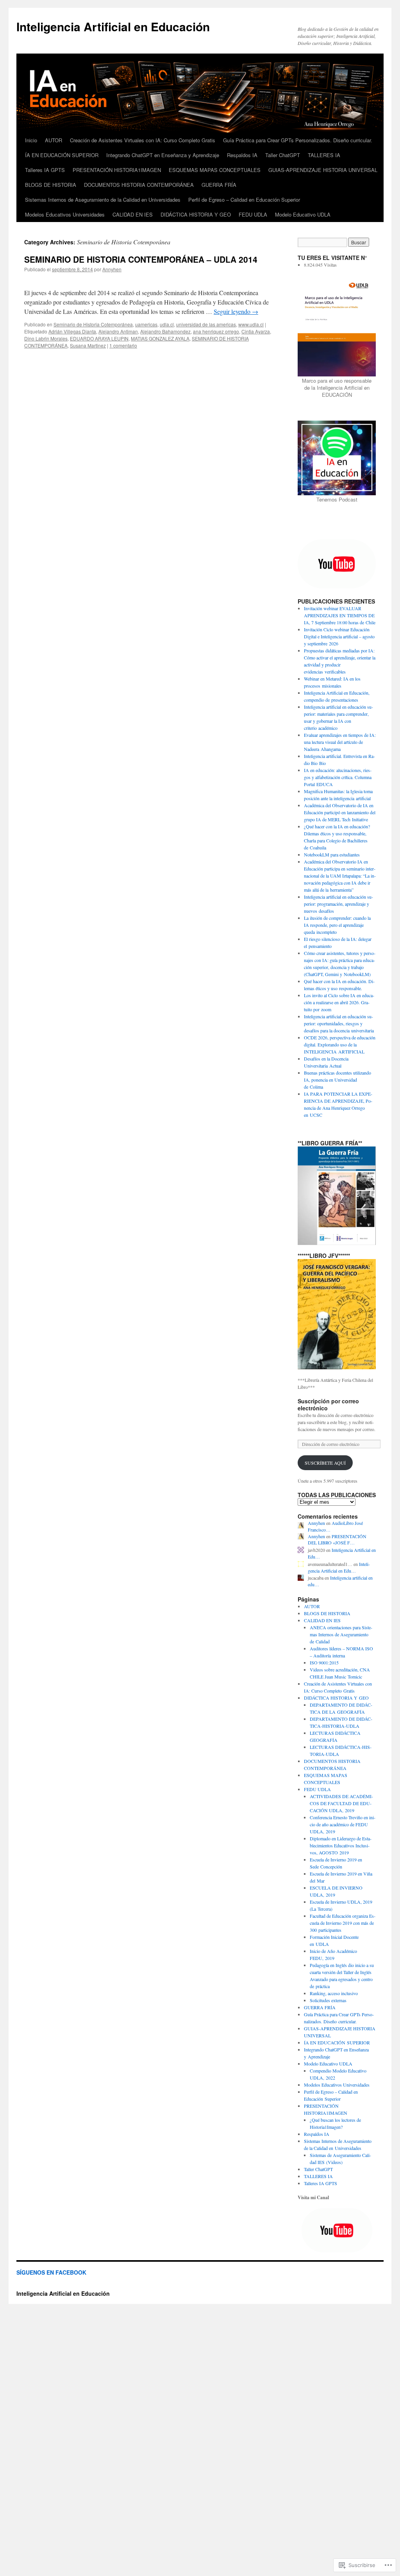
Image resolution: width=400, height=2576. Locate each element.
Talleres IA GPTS (45, 170)
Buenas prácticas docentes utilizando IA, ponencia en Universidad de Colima (337, 1080)
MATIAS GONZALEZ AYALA (160, 338)
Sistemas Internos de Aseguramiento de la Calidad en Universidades (103, 200)
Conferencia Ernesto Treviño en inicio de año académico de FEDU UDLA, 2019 (343, 1824)
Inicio (31, 140)
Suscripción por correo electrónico (328, 1404)
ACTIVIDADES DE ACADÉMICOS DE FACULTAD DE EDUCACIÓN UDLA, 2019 (341, 1803)
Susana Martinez (88, 345)
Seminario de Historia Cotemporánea (93, 324)
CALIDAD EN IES (133, 214)
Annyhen (112, 269)
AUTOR (54, 140)
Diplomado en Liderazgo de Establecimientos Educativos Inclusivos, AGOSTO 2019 (341, 1845)
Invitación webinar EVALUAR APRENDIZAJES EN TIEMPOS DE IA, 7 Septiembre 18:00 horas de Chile (340, 615)
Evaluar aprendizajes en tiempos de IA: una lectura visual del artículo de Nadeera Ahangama (340, 742)
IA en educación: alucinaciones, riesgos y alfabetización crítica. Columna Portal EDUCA (338, 777)
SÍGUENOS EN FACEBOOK (51, 2272)
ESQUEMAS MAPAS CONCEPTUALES (215, 170)
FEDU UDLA (253, 214)
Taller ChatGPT (283, 155)
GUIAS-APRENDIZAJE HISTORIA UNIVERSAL (323, 170)
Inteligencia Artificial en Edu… (339, 1567)
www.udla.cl (251, 324)
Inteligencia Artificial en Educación (113, 26)
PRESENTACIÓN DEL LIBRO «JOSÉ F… (337, 1540)
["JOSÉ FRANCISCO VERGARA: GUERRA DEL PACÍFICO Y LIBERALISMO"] (337, 1314)
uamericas (146, 324)
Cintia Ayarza (256, 331)
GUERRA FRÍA (219, 185)
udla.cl (167, 324)
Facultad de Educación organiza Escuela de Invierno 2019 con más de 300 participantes (343, 1923)
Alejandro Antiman (118, 331)
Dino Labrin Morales (46, 338)
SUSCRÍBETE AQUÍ (325, 1463)
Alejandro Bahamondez (165, 331)
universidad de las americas (206, 324)
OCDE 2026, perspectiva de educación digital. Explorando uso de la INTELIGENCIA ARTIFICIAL (340, 1044)
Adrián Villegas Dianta (72, 331)
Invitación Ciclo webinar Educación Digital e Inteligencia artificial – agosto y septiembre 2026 (339, 636)
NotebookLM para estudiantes (332, 854)
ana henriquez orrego (216, 331)
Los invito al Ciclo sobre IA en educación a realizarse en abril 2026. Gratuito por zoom (339, 1002)
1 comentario (123, 345)
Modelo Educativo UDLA (303, 214)
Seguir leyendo (236, 311)
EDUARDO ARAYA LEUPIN (99, 338)
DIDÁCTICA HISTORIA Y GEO (196, 214)
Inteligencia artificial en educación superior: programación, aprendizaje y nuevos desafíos (338, 904)
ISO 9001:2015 (324, 1662)
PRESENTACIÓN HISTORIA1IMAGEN (117, 170)
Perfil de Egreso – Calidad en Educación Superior (244, 200)
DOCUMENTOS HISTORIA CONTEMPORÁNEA (139, 185)
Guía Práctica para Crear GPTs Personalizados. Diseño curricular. (298, 140)
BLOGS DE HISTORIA (51, 185)
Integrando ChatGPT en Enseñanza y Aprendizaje (163, 155)
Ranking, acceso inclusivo (334, 1993)
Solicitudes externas (328, 2000)
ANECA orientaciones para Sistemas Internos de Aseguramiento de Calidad (341, 1634)
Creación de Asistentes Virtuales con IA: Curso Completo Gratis (143, 140)
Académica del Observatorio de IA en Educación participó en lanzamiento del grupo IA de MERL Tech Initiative (340, 812)
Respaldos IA (242, 155)
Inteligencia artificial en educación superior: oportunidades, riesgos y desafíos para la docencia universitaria (339, 1023)
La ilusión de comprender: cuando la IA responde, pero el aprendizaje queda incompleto (337, 925)
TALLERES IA (324, 155)
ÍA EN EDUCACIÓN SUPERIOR (62, 155)
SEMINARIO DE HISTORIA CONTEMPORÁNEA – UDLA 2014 (141, 259)
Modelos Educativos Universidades (65, 214)
